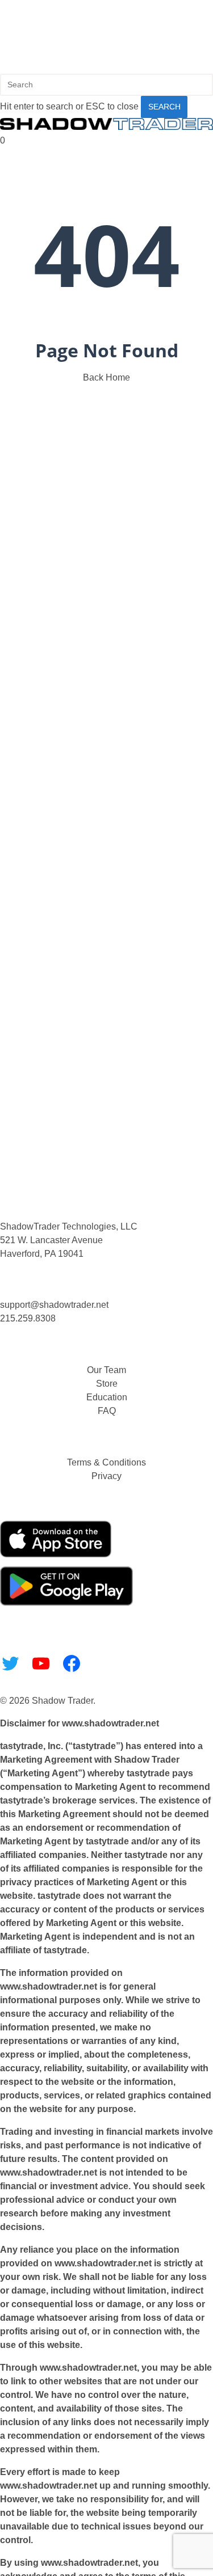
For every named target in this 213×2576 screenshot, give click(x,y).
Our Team (106, 1370)
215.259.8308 (28, 1318)
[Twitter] (10, 1663)
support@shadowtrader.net (54, 1305)
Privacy (106, 1476)
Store (107, 1384)
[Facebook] (72, 1663)
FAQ (107, 1411)
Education (107, 1397)
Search (164, 107)
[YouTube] (41, 1663)
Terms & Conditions (106, 1462)
